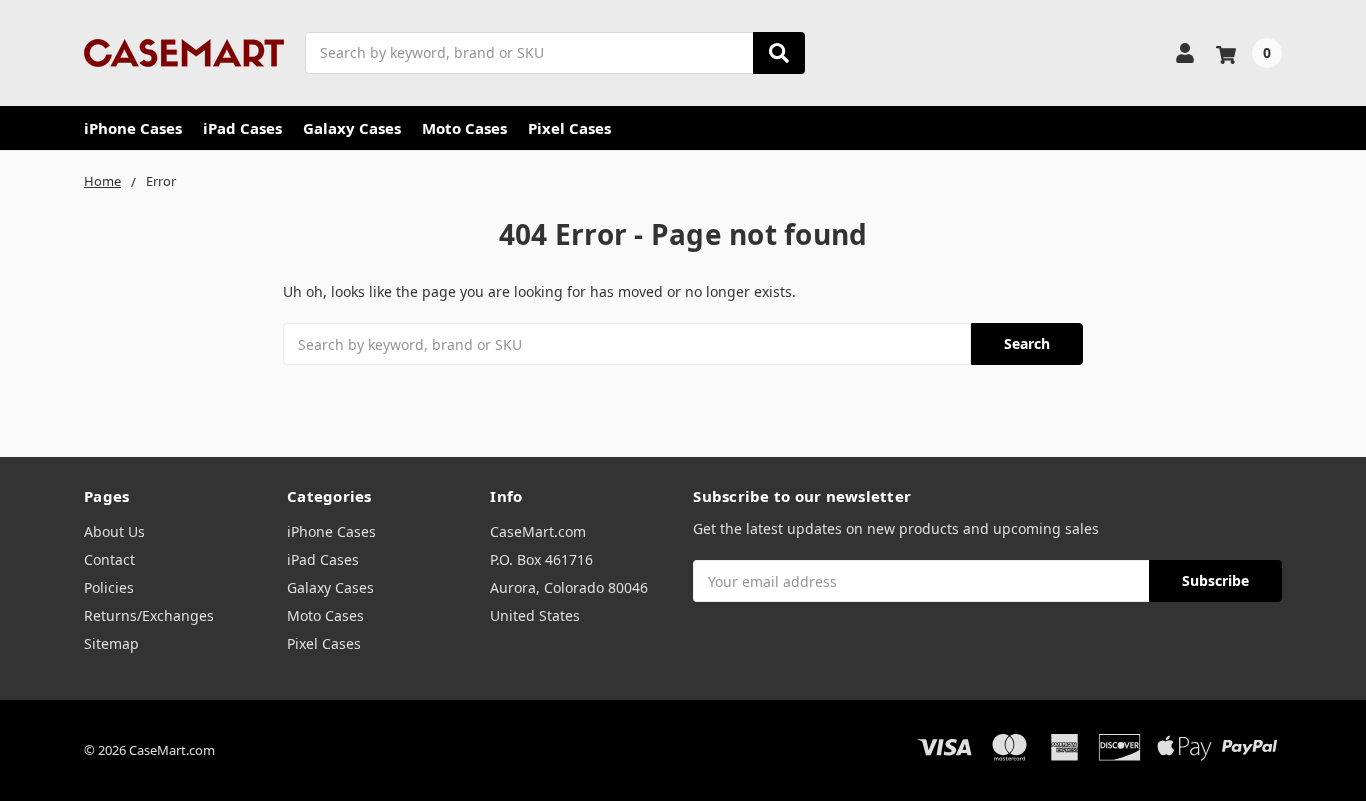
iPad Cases (242, 128)
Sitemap (111, 643)
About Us (114, 531)
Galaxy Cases (352, 128)
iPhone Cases (133, 128)
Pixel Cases (569, 128)
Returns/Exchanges (149, 615)
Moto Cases (464, 128)
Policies (109, 587)
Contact (109, 559)
